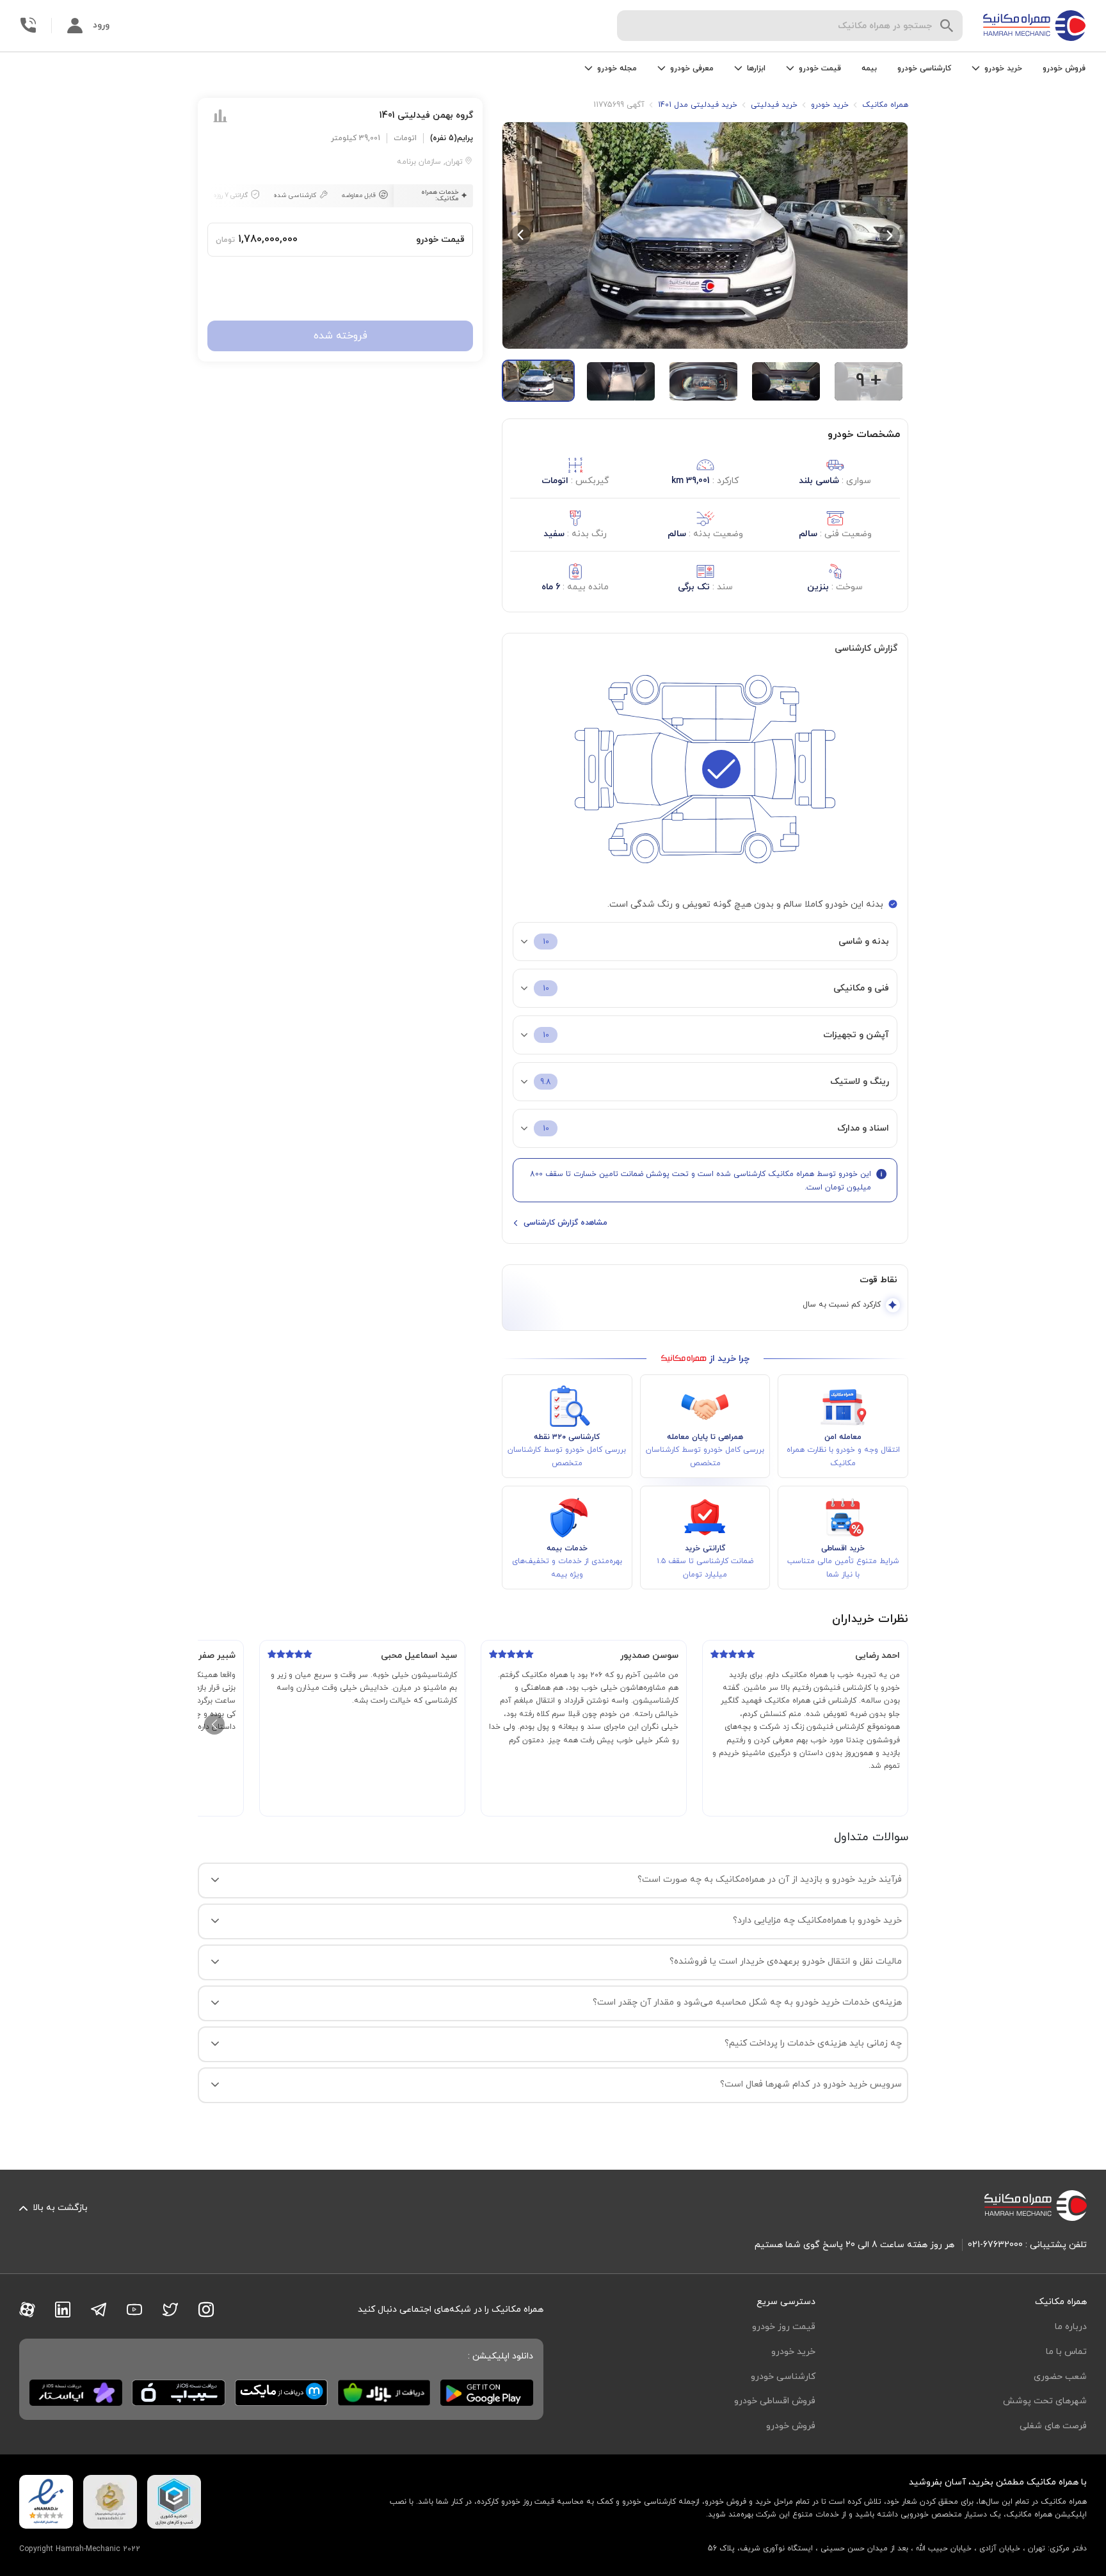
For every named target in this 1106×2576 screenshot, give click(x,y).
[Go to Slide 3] (703, 381)
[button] (705, 235)
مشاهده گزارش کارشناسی (565, 1223)
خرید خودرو (793, 2352)
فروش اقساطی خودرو (775, 2401)
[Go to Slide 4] (786, 381)
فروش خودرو (1064, 68)
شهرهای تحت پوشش (1045, 2401)
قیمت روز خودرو (784, 2327)
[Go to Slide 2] (621, 381)
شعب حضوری (1060, 2377)
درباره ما (1071, 2327)
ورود (101, 25)
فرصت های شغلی (1053, 2426)
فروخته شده (341, 336)
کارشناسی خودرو (924, 68)
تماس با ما (1066, 2352)
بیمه (869, 68)
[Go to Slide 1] (538, 381)
